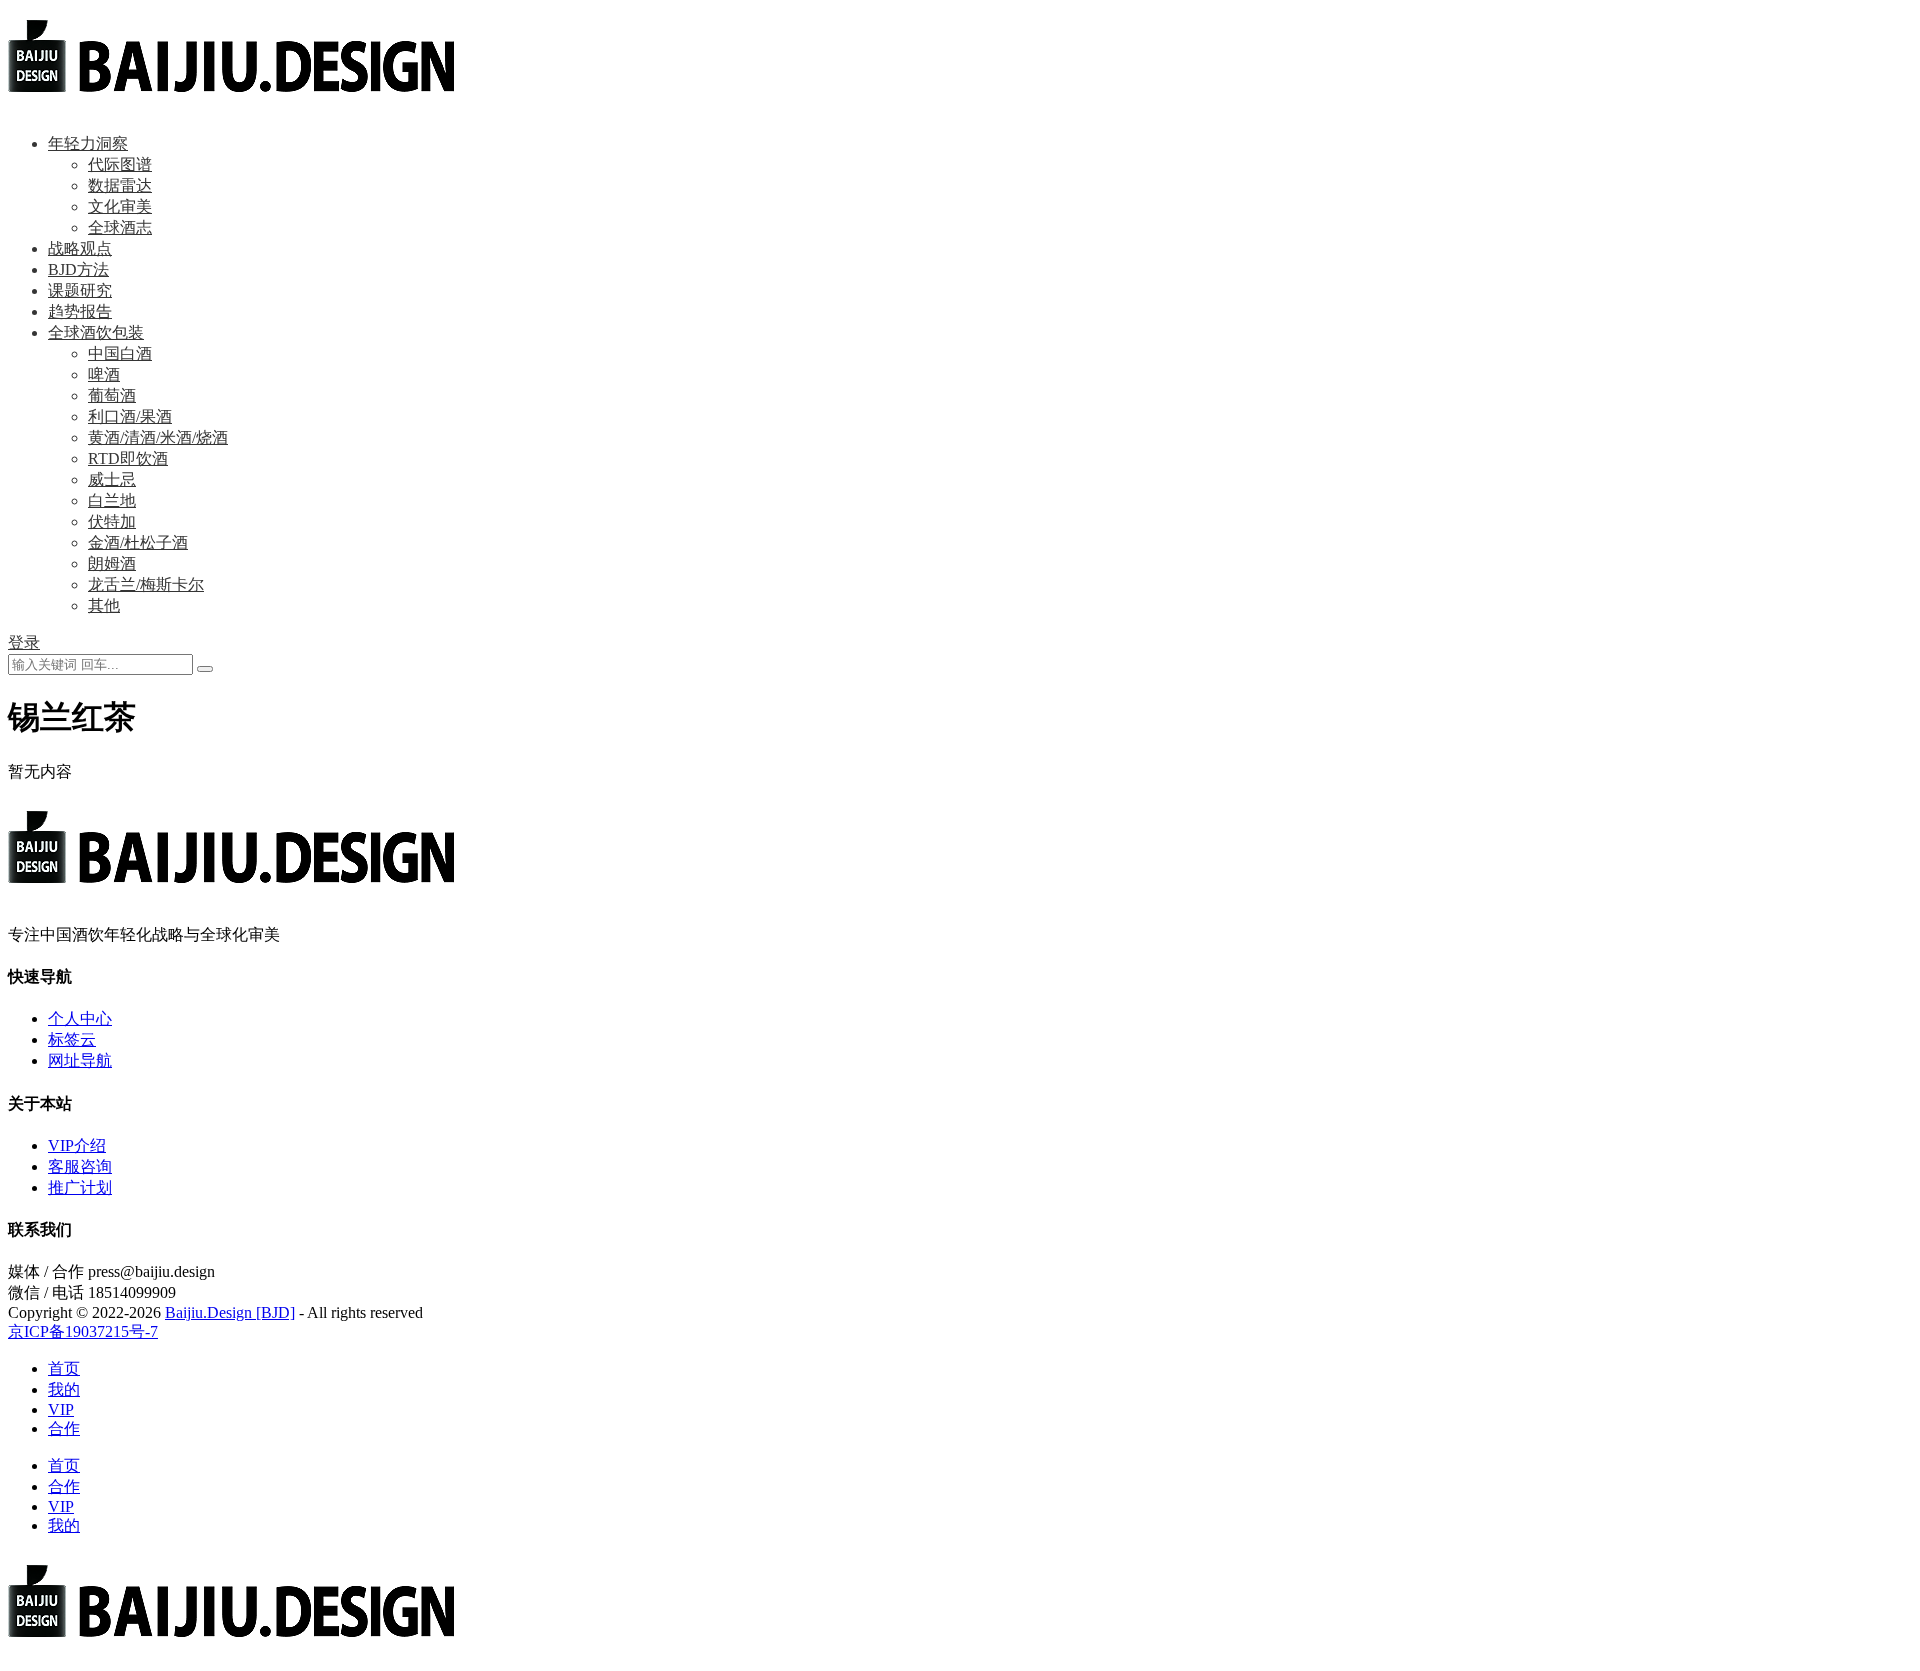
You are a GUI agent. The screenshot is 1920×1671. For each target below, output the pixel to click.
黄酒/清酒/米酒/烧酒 (158, 437)
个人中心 (80, 1018)
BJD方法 (78, 269)
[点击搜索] (205, 669)
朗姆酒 (112, 563)
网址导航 (80, 1060)
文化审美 (120, 206)
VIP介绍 (77, 1145)
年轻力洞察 (88, 143)
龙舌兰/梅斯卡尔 (146, 584)
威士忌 (112, 479)
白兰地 (112, 500)
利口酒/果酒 (130, 416)
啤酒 (104, 374)
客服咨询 (80, 1166)
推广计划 (80, 1187)
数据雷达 (120, 185)
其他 (104, 605)
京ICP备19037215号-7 (83, 1331)
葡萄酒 (112, 395)
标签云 (72, 1039)
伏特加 (112, 521)
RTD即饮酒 (128, 458)
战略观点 (80, 248)
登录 (24, 642)
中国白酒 (120, 353)
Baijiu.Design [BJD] (230, 1312)
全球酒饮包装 (96, 332)
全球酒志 (120, 227)
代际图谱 (120, 164)
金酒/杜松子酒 (138, 542)
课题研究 (80, 290)
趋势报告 (80, 311)
